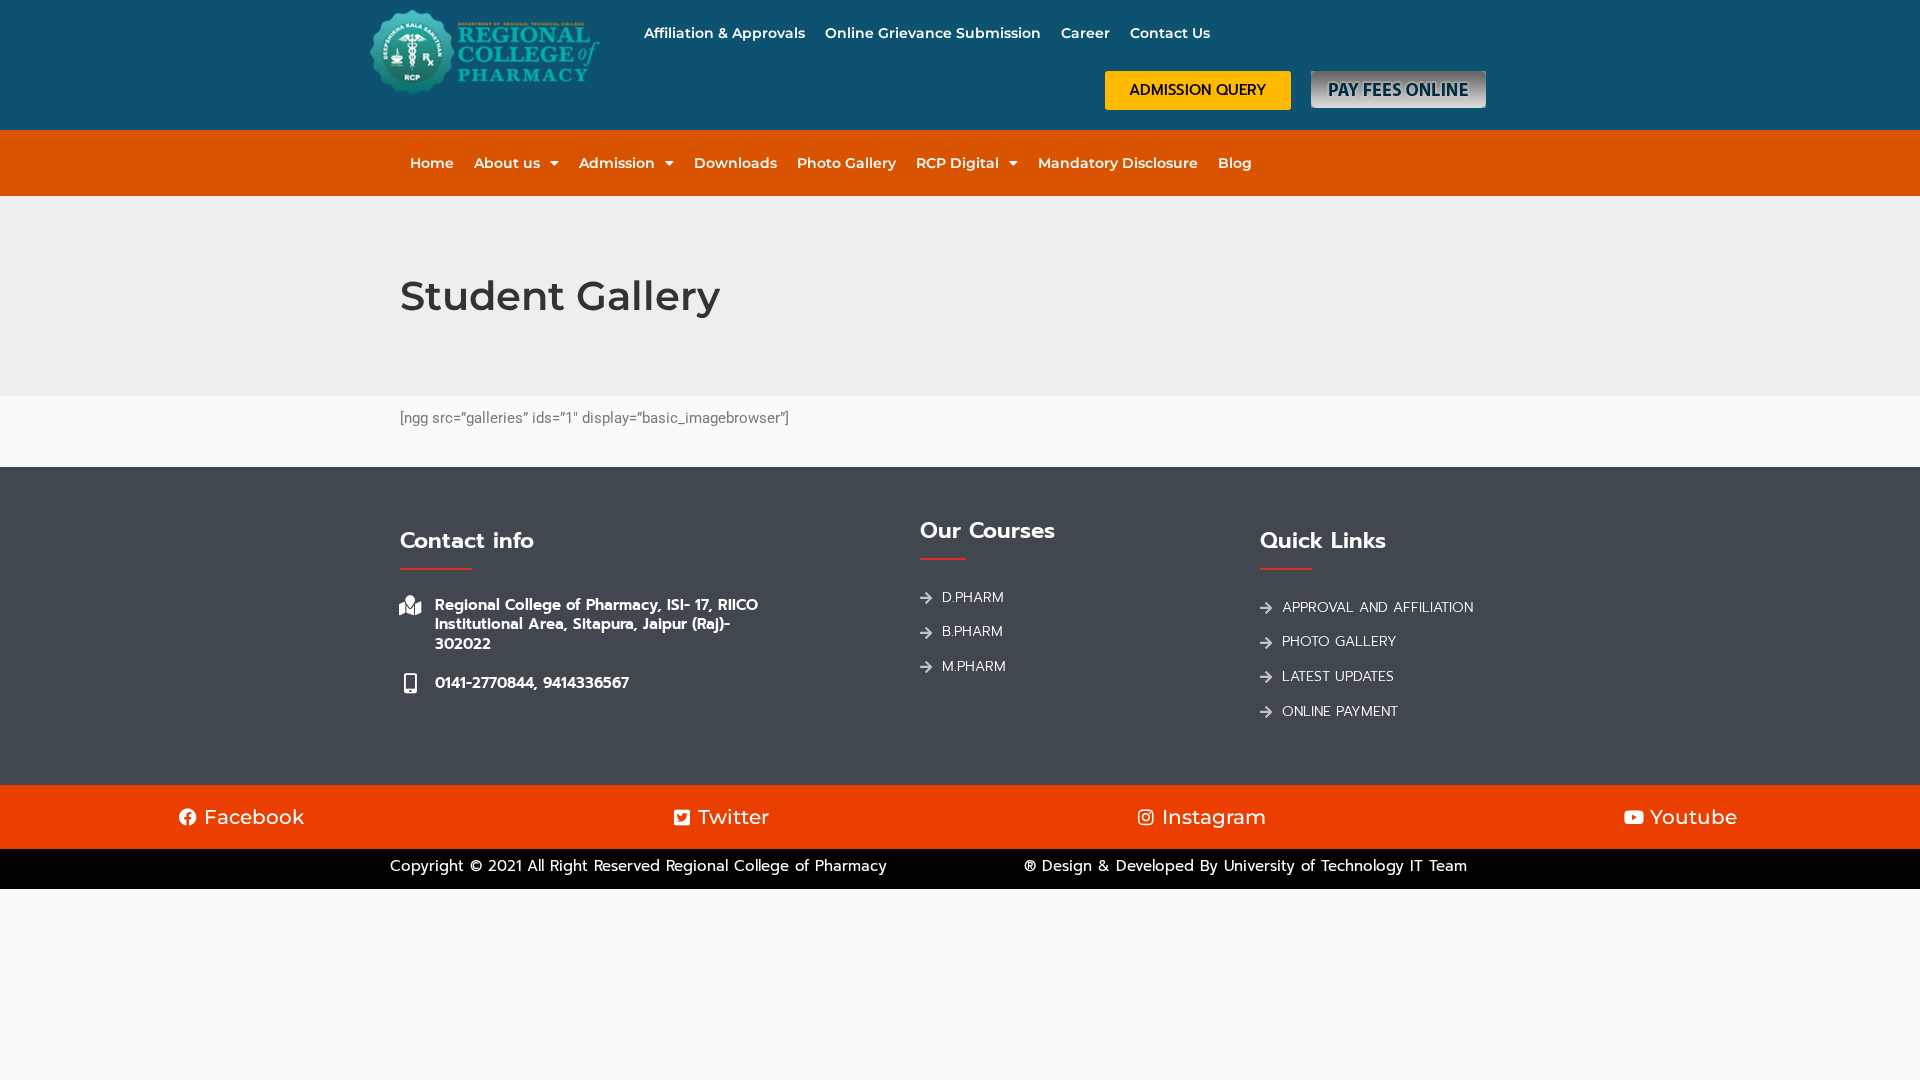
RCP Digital (957, 163)
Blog (1235, 163)
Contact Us (1170, 33)
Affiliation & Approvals (724, 33)
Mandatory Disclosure (1118, 163)
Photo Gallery (846, 163)
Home (432, 163)
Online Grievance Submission (933, 33)
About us (507, 163)
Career (1085, 33)
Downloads (735, 163)
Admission (617, 163)
